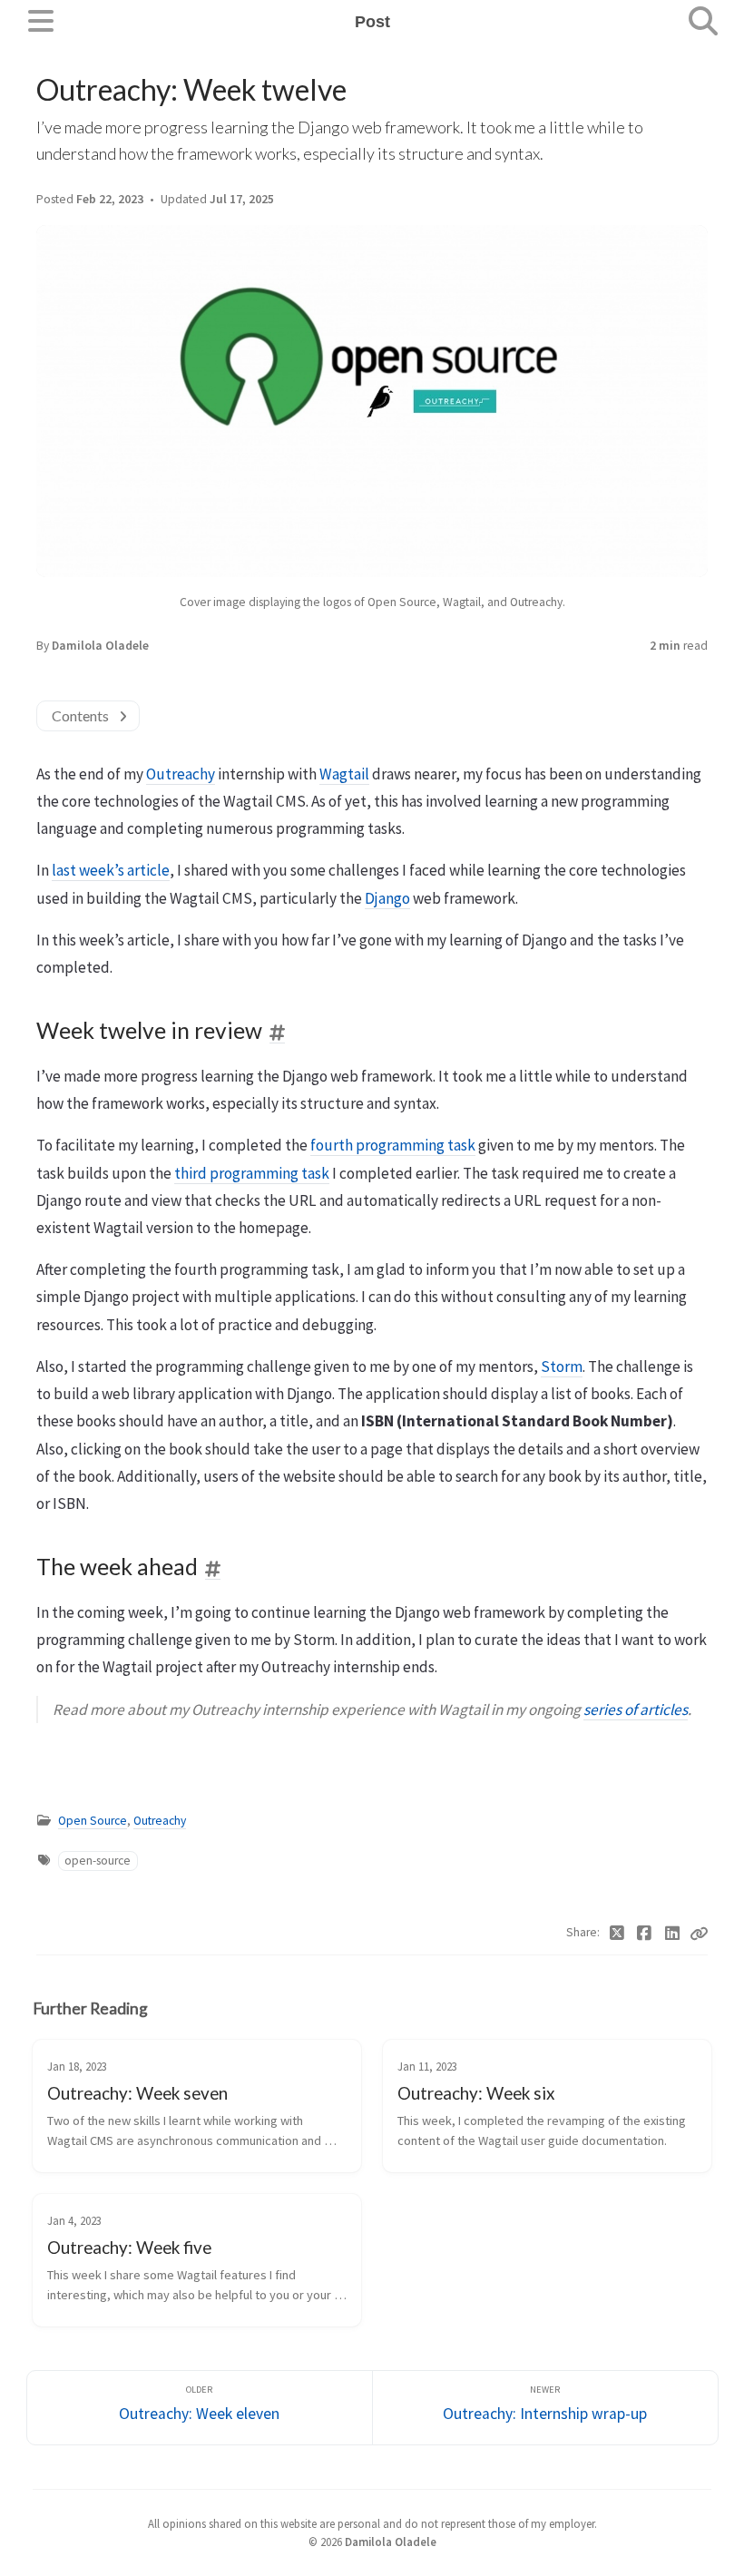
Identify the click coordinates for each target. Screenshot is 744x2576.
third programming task (252, 1173)
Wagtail (344, 774)
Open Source (93, 1821)
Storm (562, 1366)
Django (387, 898)
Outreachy (181, 774)
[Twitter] (617, 1934)
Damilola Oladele (100, 646)
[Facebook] (645, 1934)
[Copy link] (699, 1934)
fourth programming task (393, 1145)
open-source (98, 1861)
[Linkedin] (673, 1934)
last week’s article (111, 870)
